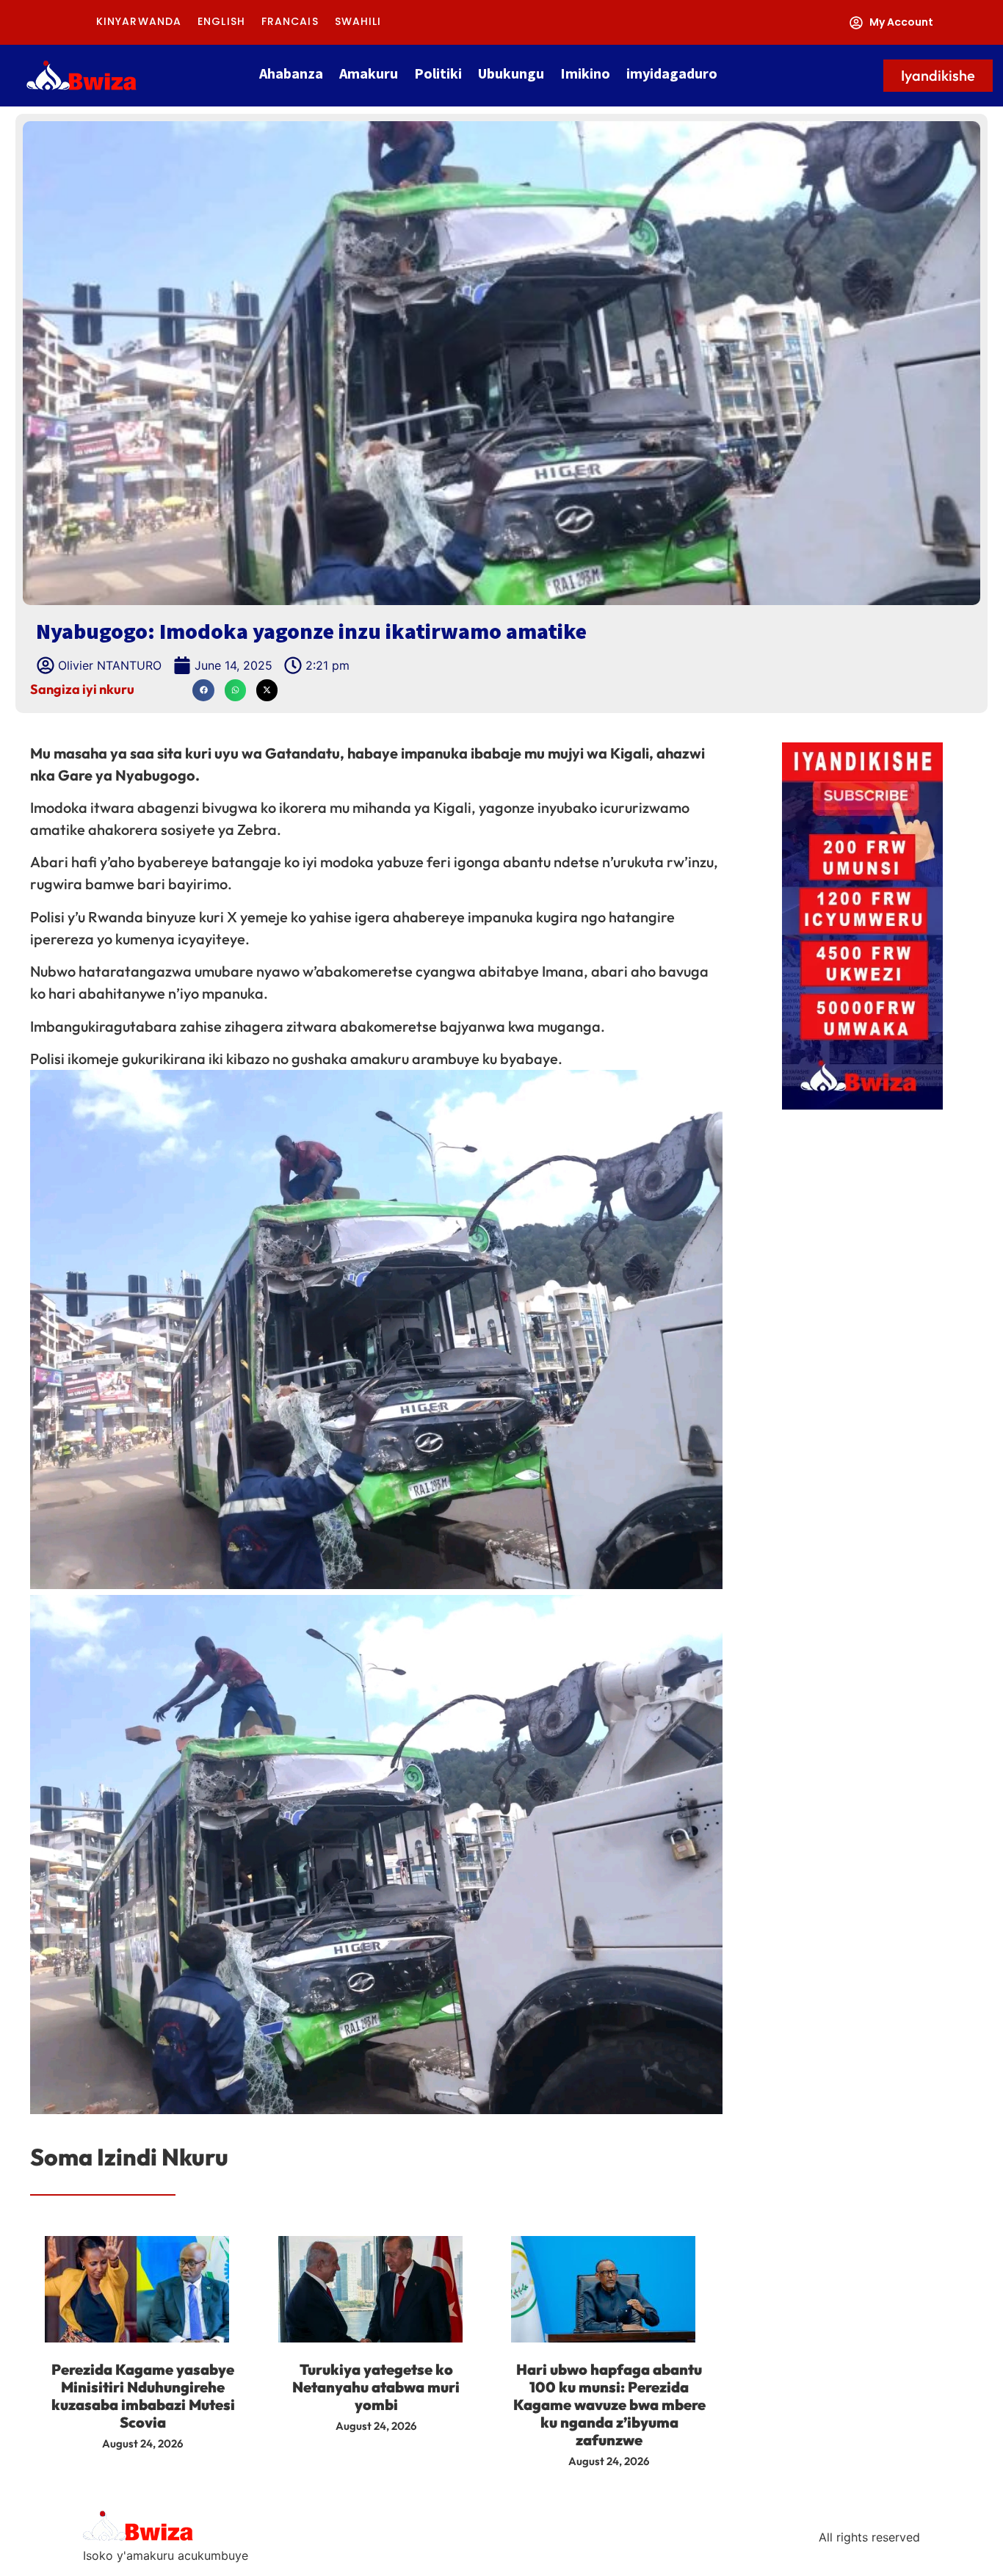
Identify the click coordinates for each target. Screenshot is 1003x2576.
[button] (203, 690)
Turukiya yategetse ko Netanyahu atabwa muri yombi (376, 2387)
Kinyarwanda (139, 22)
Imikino (585, 73)
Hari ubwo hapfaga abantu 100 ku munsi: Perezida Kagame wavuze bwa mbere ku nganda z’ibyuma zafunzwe (609, 2405)
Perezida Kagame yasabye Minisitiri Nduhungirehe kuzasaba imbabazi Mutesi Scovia (143, 2396)
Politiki (438, 73)
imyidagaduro (672, 73)
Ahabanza (291, 73)
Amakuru (369, 73)
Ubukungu (511, 73)
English (221, 22)
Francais (290, 22)
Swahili (358, 22)
